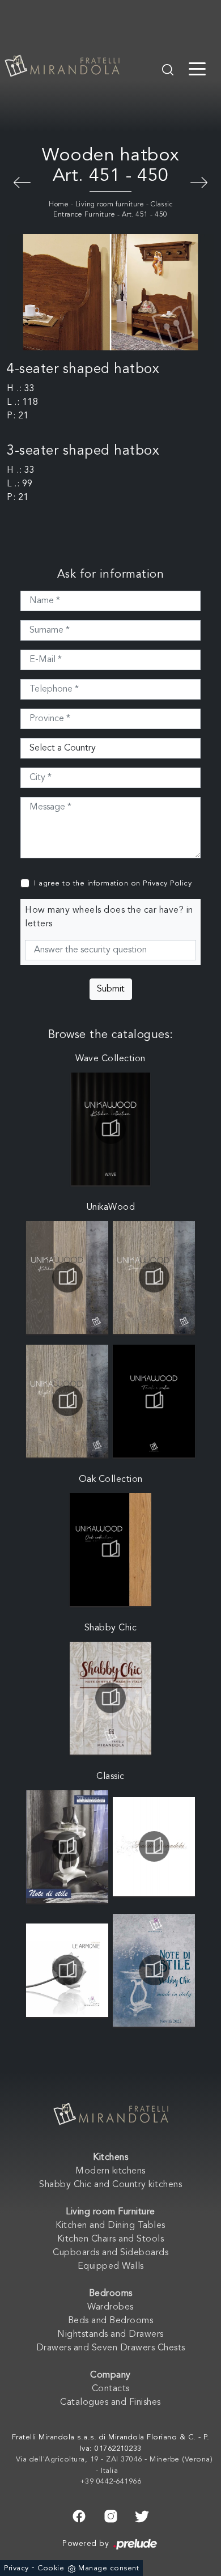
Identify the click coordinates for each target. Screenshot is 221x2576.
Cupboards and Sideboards (110, 2253)
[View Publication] (111, 1129)
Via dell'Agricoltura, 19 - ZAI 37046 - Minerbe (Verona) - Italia (114, 2465)
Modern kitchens (110, 2171)
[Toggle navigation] (197, 68)
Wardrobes (110, 2307)
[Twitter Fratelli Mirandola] (142, 2515)
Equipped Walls (111, 2266)
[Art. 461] (22, 181)
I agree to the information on (113, 884)
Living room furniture (110, 205)
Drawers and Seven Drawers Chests (111, 2348)
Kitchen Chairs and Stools (111, 2239)
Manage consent (109, 2568)
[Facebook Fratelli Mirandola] (79, 2515)
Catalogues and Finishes (110, 2403)
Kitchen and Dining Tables (110, 2226)
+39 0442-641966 (111, 2482)
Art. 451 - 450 (145, 215)
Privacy (16, 2568)
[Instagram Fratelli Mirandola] (111, 2515)
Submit (111, 989)
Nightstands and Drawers (110, 2334)
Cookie (51, 2568)
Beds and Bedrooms (111, 2321)
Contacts (111, 2389)
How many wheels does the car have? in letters (109, 917)
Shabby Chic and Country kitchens (110, 2185)
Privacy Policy (167, 884)
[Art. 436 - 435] (199, 181)
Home (59, 205)
